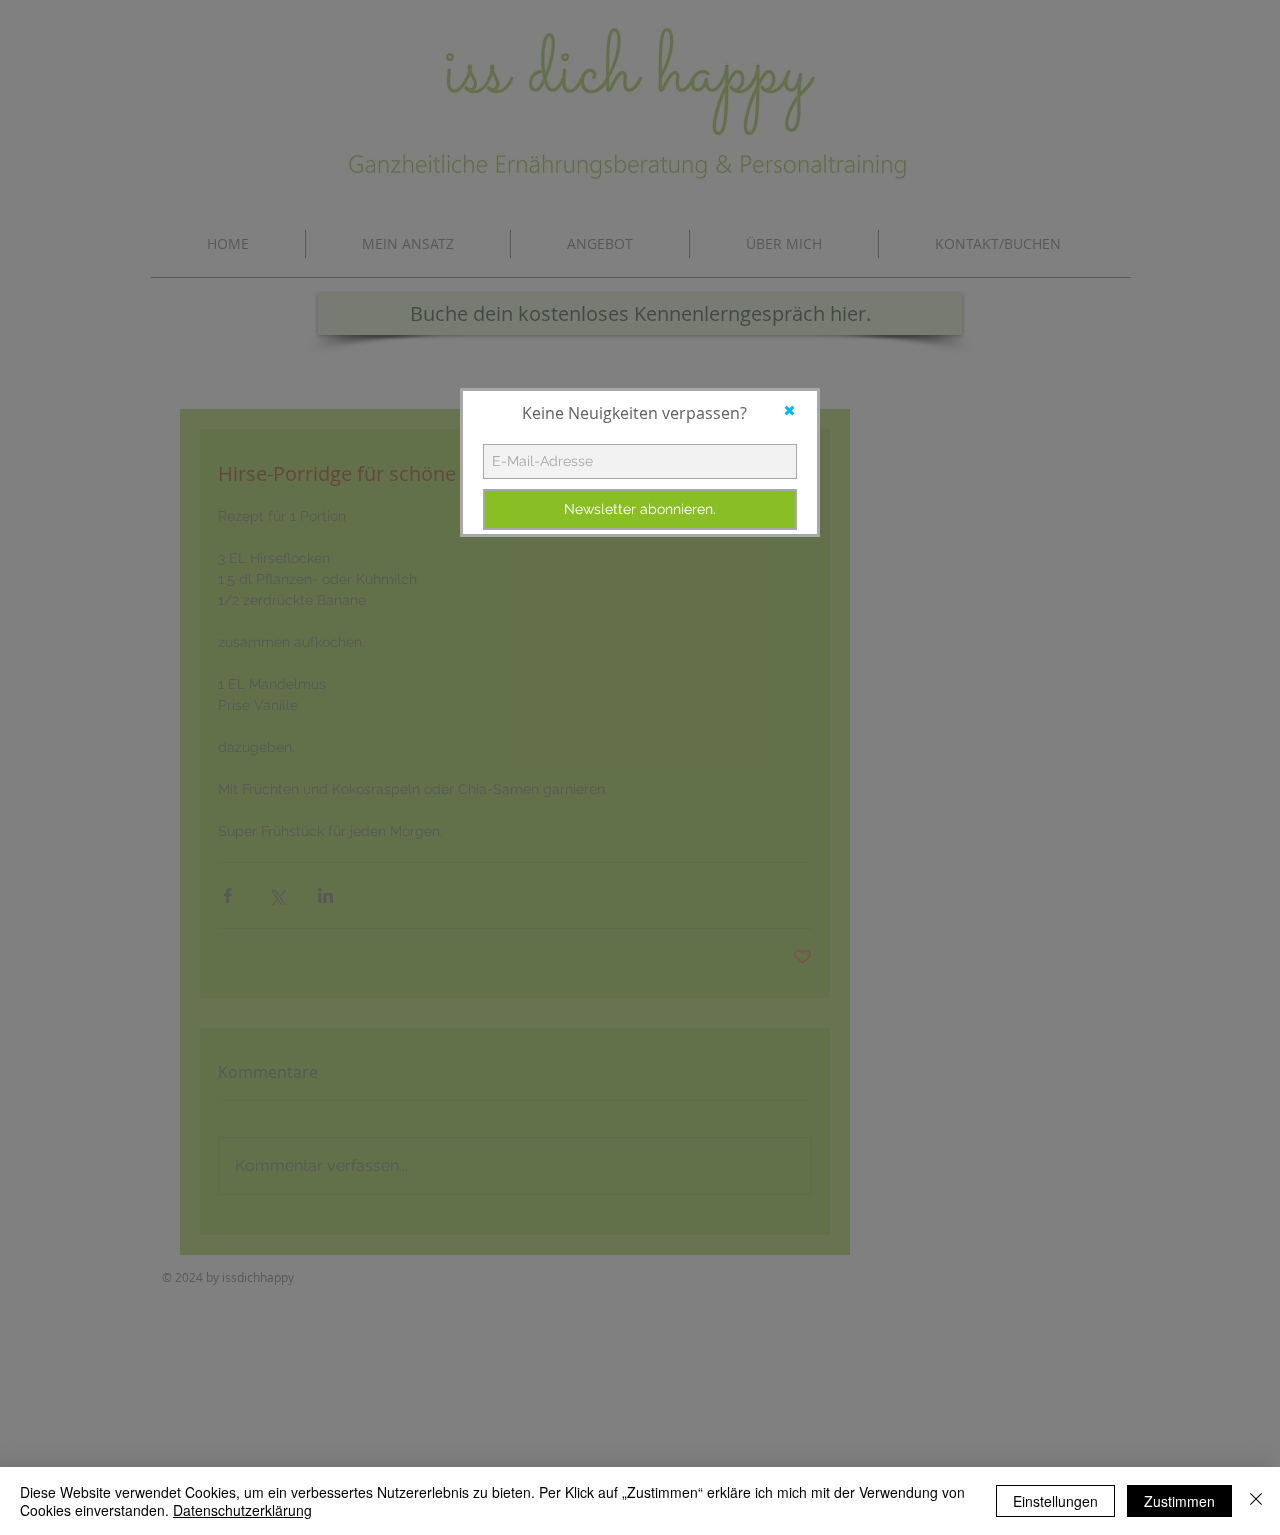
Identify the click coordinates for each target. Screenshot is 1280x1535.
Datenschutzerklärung (242, 1510)
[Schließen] (1256, 1501)
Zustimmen (1179, 1501)
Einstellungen (1055, 1501)
